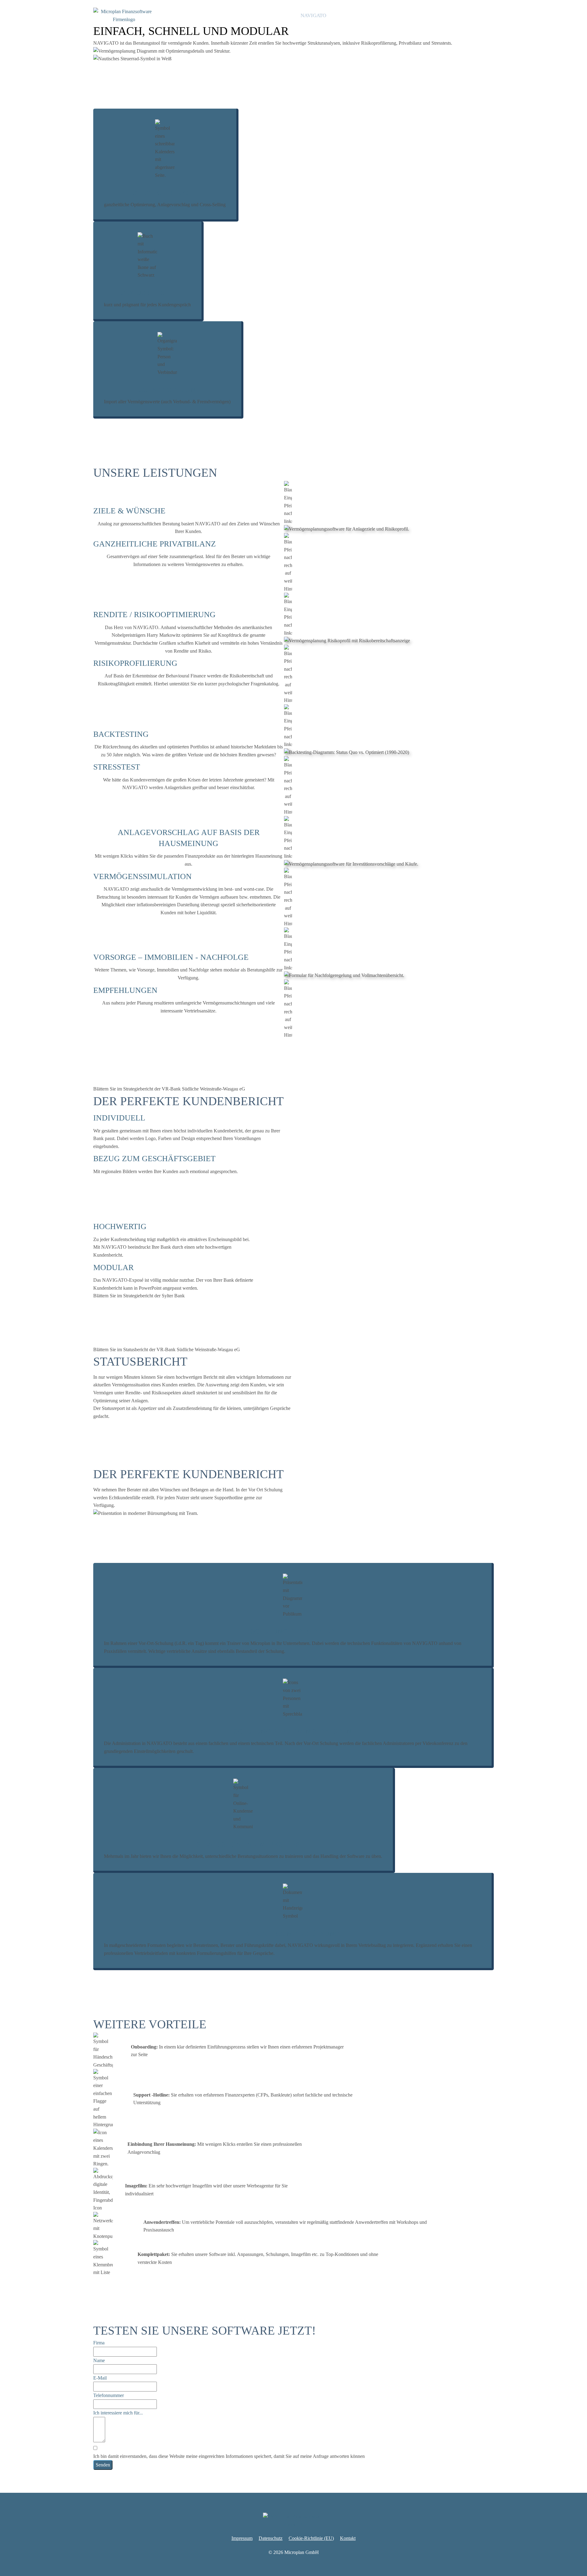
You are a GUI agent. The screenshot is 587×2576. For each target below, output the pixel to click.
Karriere (458, 15)
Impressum (242, 2538)
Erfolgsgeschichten (390, 15)
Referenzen (348, 15)
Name (99, 2360)
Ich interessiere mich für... (118, 2413)
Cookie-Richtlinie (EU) (311, 2538)
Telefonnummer (109, 2395)
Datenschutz (271, 2538)
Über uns (430, 15)
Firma (99, 2343)
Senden (103, 2465)
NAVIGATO (313, 15)
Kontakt (485, 15)
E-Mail (100, 2378)
